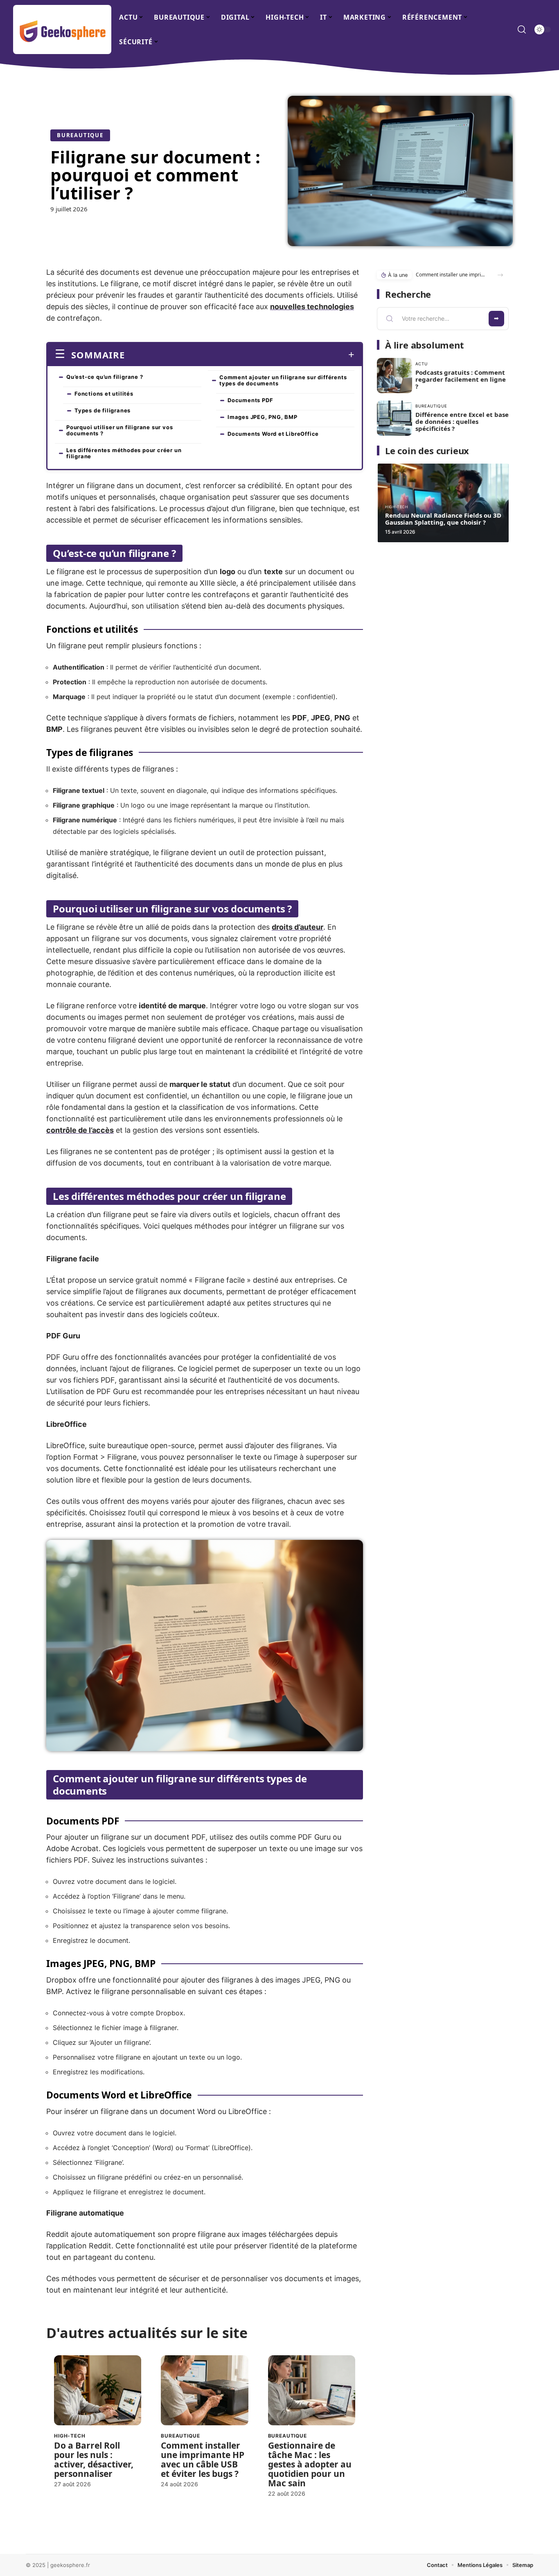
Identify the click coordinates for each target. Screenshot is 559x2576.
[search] (522, 29)
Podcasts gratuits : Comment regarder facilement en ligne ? (461, 379)
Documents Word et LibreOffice (273, 434)
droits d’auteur (298, 927)
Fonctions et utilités (104, 394)
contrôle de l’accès (80, 1130)
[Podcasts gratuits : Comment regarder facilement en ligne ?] (394, 376)
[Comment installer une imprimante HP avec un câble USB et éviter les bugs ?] (204, 2390)
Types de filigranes (103, 410)
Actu (422, 364)
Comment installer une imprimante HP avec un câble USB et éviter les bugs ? (203, 2459)
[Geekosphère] (62, 29)
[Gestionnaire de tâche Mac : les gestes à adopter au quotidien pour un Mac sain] (312, 2390)
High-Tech (70, 2436)
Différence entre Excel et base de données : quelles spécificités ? (462, 421)
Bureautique (80, 135)
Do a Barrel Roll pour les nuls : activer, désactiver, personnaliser (94, 2459)
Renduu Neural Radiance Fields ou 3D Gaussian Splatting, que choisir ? (443, 519)
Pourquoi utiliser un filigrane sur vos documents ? (119, 430)
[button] (500, 275)
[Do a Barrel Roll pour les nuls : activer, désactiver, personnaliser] (98, 2390)
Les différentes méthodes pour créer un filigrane (124, 453)
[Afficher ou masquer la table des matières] (240, 355)
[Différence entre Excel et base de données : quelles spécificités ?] (394, 418)
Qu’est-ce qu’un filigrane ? (105, 377)
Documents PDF (250, 400)
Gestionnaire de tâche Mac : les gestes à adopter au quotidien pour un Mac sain (310, 2464)
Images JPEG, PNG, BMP (263, 417)
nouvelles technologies (312, 307)
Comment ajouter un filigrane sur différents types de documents (283, 380)
